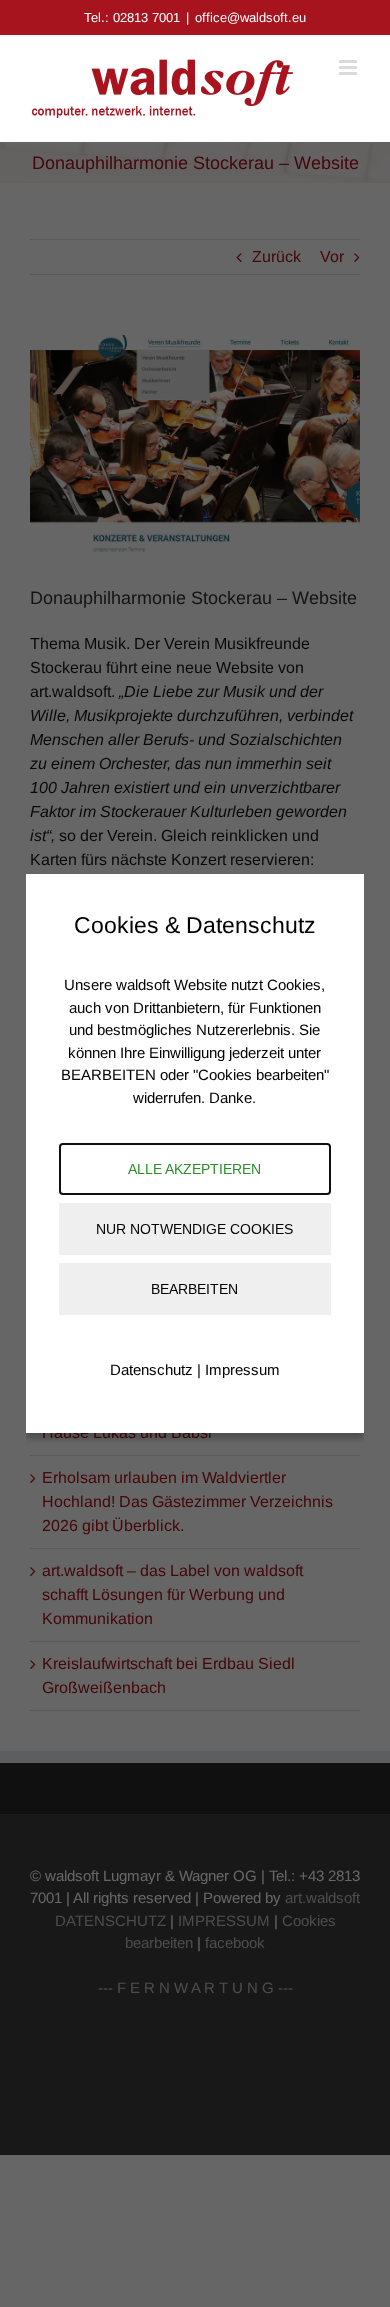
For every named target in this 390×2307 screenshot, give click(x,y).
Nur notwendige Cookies (194, 1229)
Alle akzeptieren (194, 1169)
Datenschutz (151, 1369)
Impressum (242, 1369)
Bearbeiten (194, 1289)
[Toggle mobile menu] (349, 67)
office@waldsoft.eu (250, 17)
